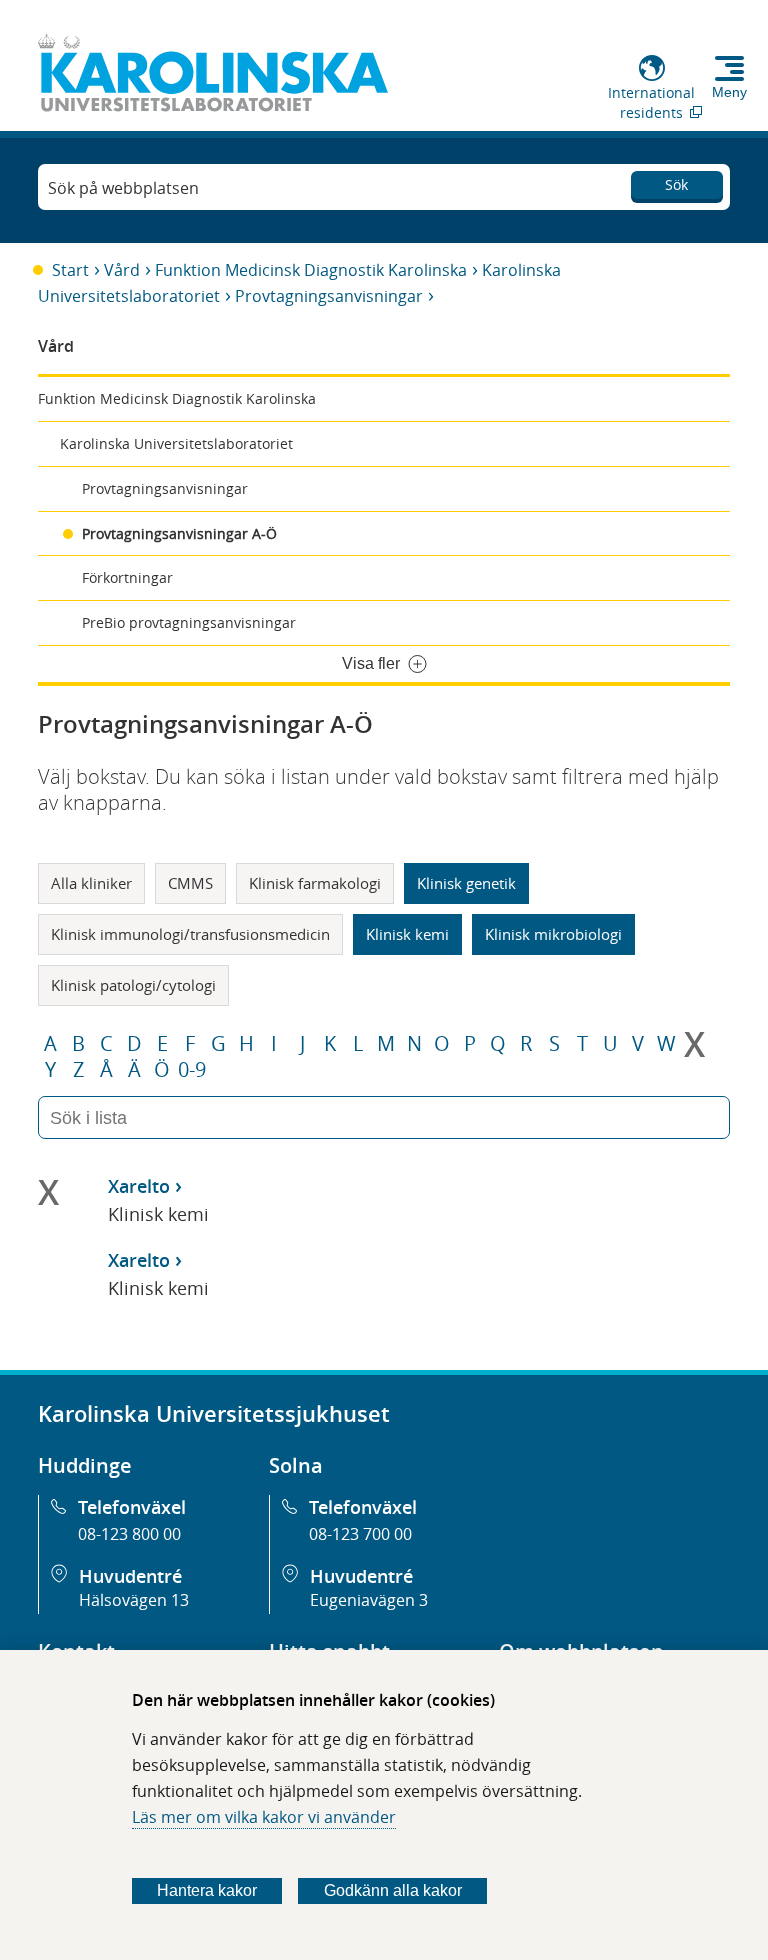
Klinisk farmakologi (315, 883)
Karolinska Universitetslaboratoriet (176, 443)
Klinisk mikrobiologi (553, 934)
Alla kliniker (91, 883)
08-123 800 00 (129, 1534)
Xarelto (139, 1186)
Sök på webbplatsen (123, 188)
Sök (676, 184)
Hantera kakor (207, 1890)
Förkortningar (127, 577)
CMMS (190, 883)
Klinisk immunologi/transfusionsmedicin (190, 934)
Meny (729, 92)
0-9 (192, 1070)
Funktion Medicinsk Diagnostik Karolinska (311, 270)
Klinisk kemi (407, 934)
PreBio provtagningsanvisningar (189, 622)
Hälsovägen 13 (134, 1600)
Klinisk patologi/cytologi (133, 985)
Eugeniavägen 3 (369, 1600)
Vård (122, 270)
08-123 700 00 (360, 1534)
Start (70, 270)
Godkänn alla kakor (393, 1890)
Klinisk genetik (466, 883)
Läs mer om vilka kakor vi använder (264, 1817)
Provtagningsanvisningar (329, 296)
